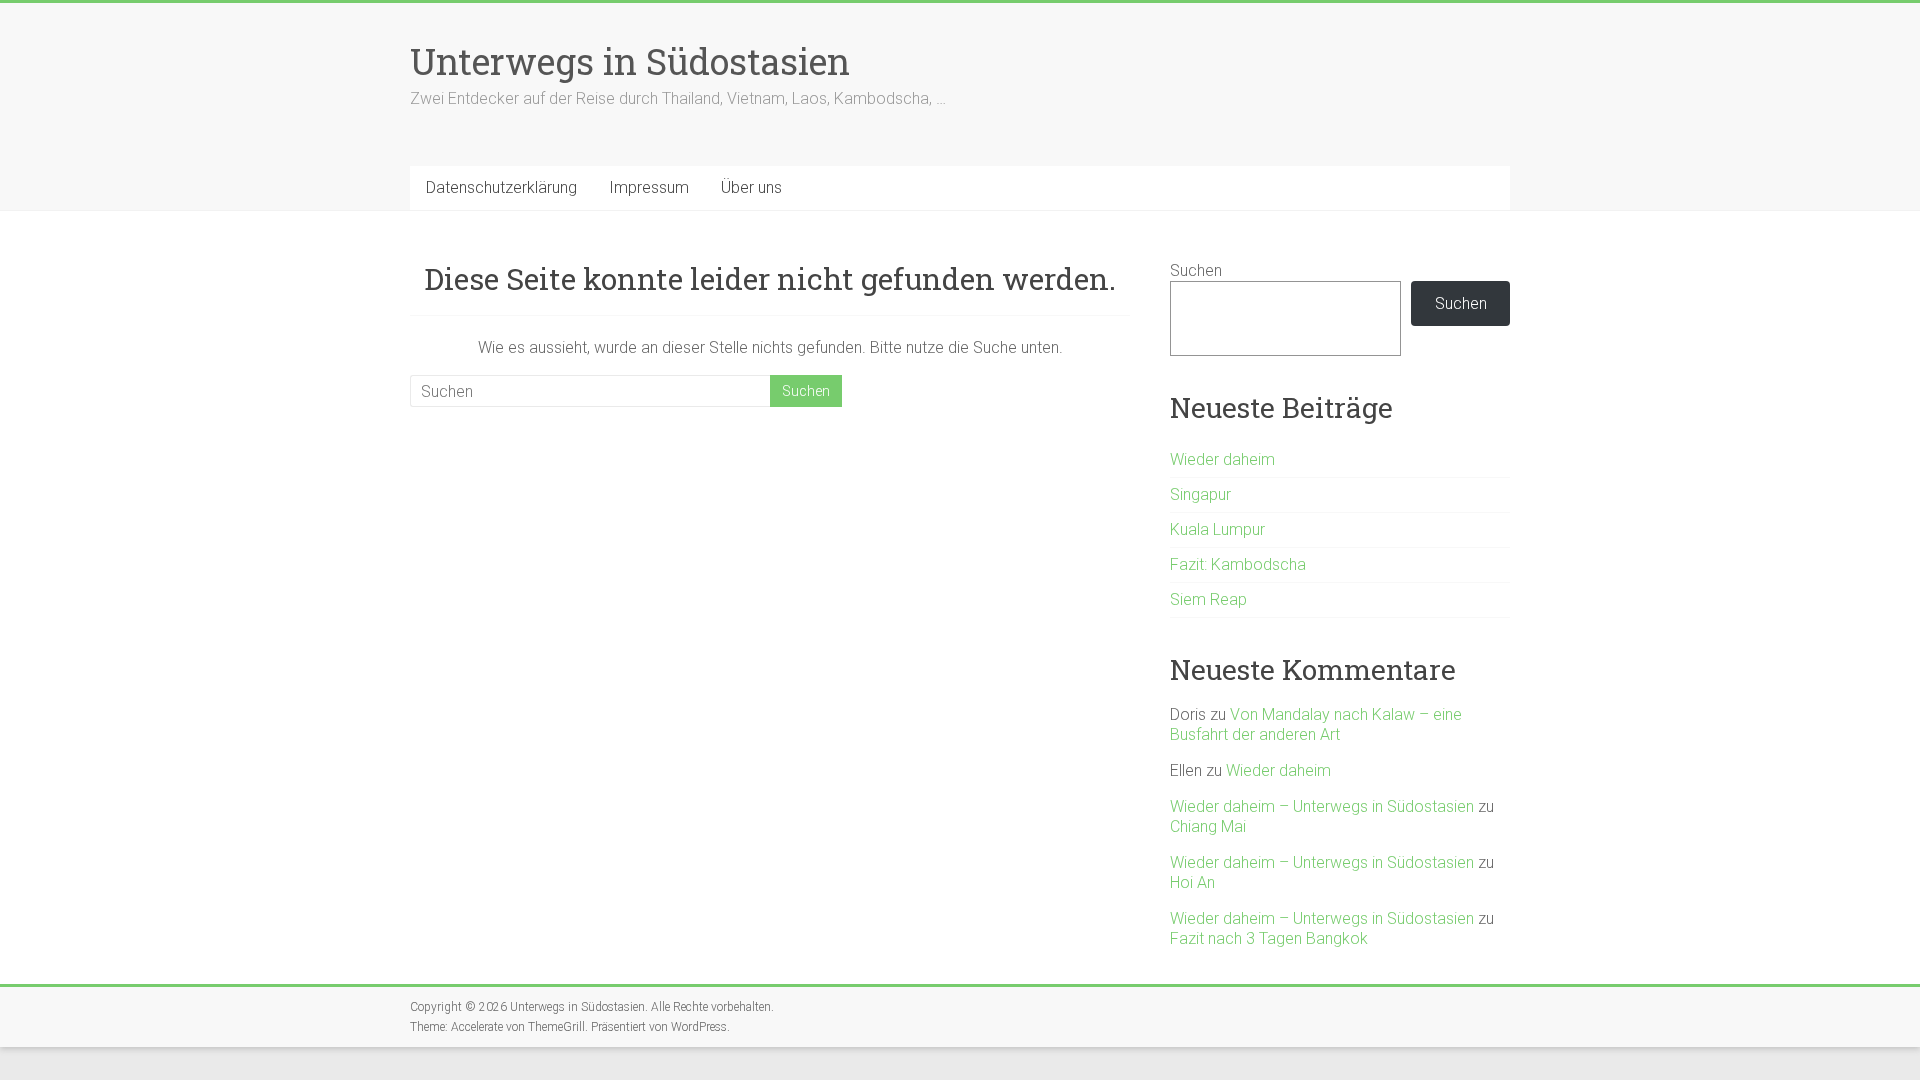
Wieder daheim (1222, 459)
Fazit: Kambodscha (1238, 564)
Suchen (1196, 270)
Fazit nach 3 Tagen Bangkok (1269, 938)
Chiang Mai (1208, 826)
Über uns (751, 187)
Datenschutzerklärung (501, 187)
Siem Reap (1208, 599)
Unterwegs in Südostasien (630, 61)
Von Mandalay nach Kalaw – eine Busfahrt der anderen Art (1316, 724)
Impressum (649, 187)
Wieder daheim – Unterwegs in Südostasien (1322, 806)
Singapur (1200, 494)
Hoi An (1192, 882)
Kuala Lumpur (1217, 529)
